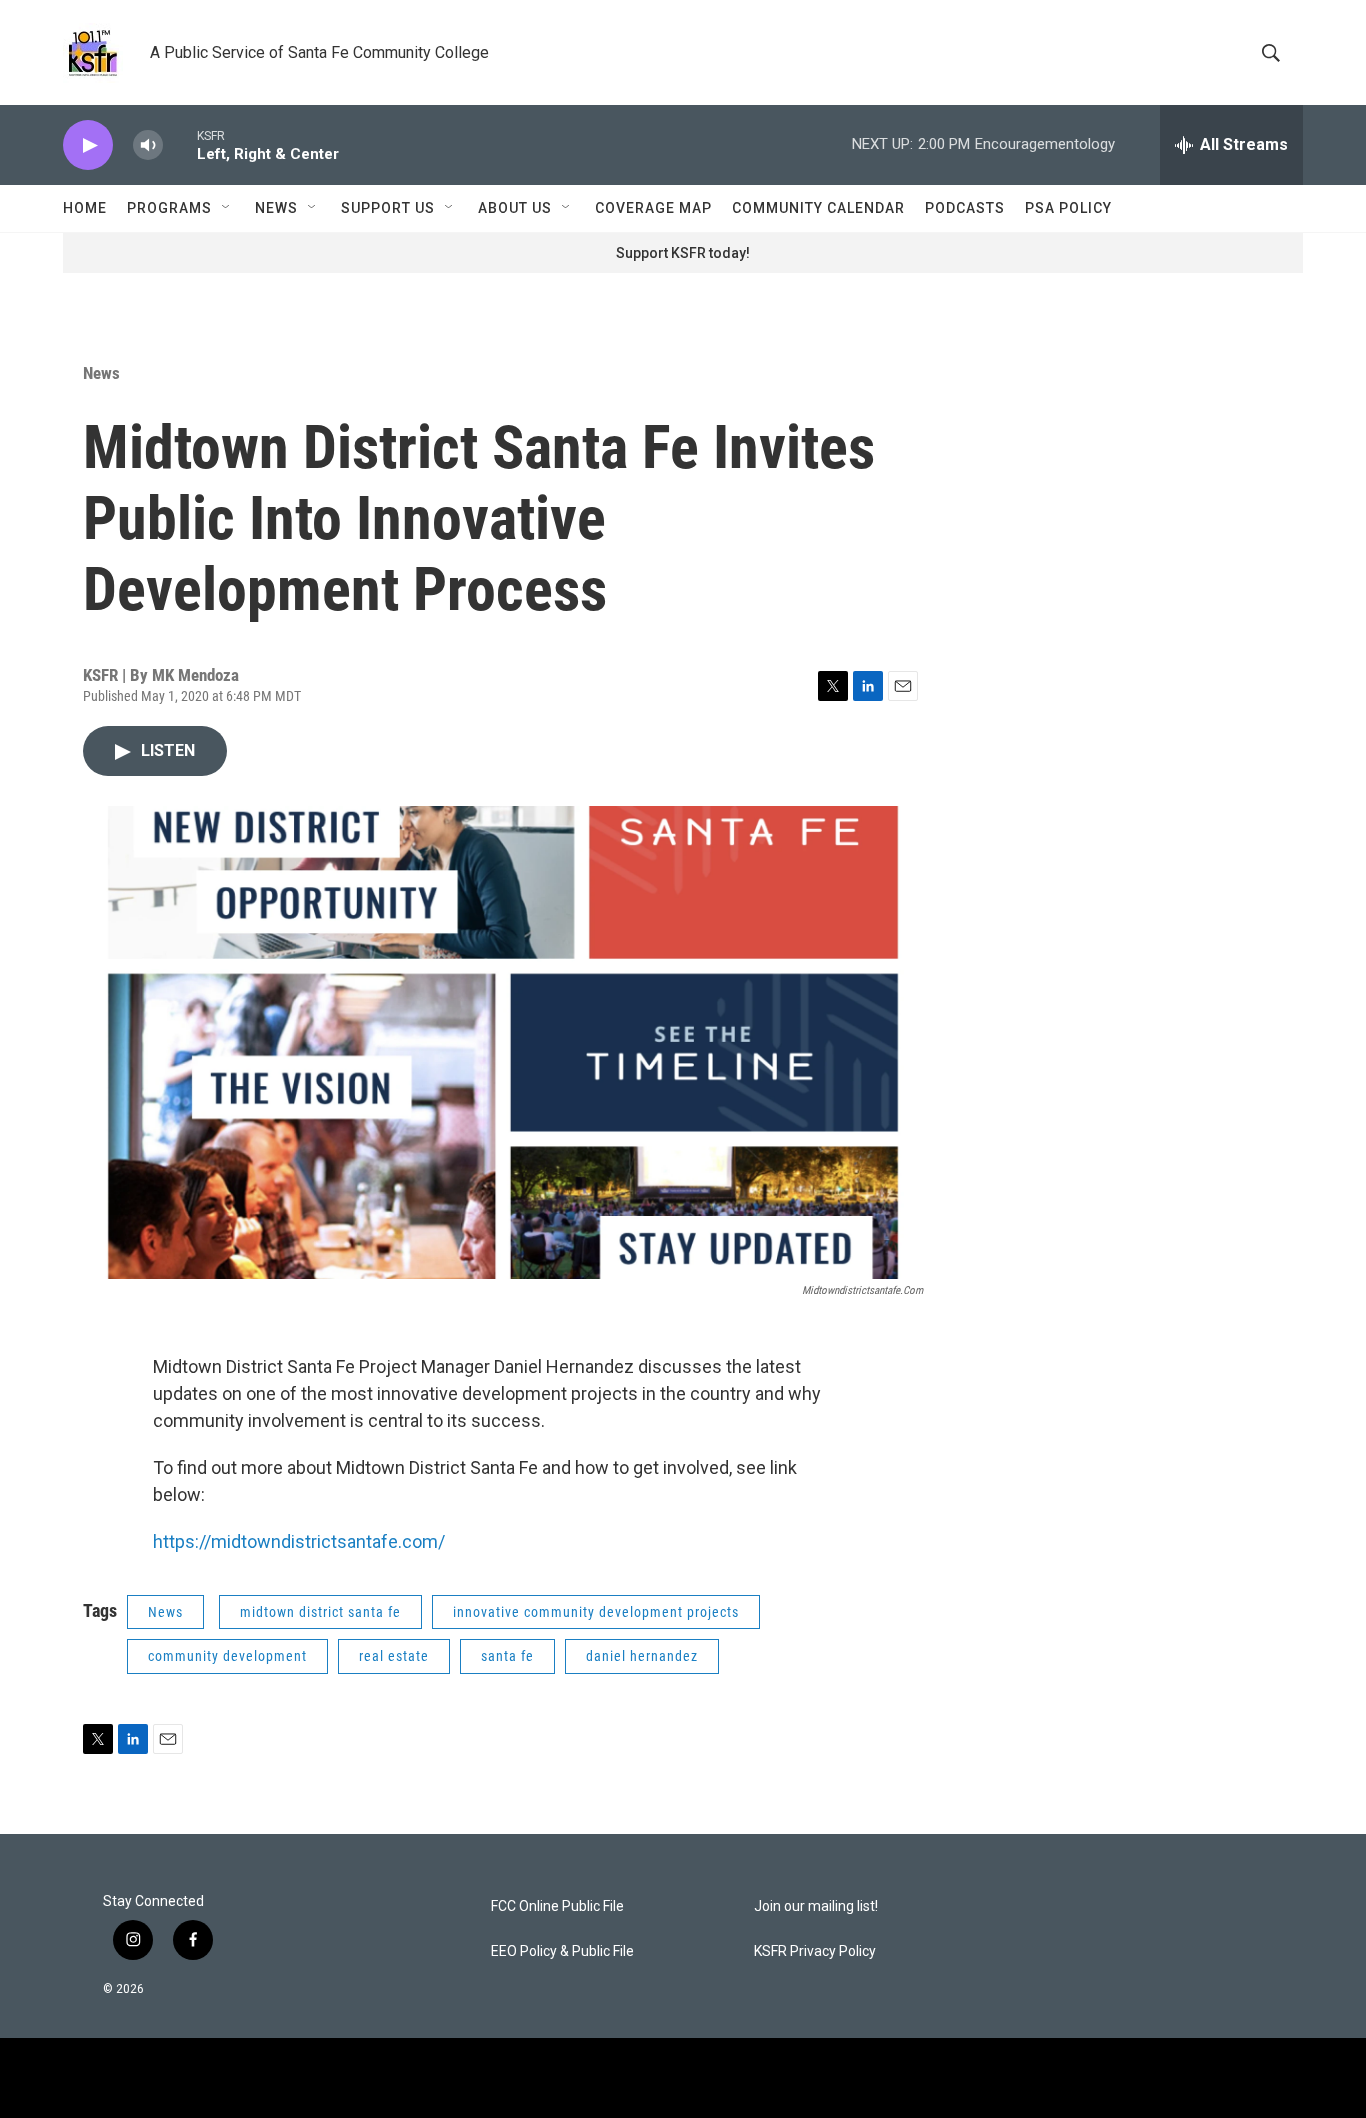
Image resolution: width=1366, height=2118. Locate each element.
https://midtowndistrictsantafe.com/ (299, 1541)
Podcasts (965, 208)
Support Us (388, 208)
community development (227, 1656)
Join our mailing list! (816, 1906)
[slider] (180, 144)
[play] (88, 145)
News (276, 208)
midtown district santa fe (320, 1612)
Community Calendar (818, 208)
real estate (394, 1656)
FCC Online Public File (557, 1906)
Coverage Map (653, 208)
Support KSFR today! (683, 253)
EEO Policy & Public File (562, 1951)
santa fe (507, 1656)
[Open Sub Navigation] (227, 208)
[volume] (148, 145)
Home (85, 208)
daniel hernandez (642, 1656)
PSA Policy (1068, 208)
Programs (169, 208)
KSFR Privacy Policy (815, 1951)
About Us (515, 208)
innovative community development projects (596, 1612)
